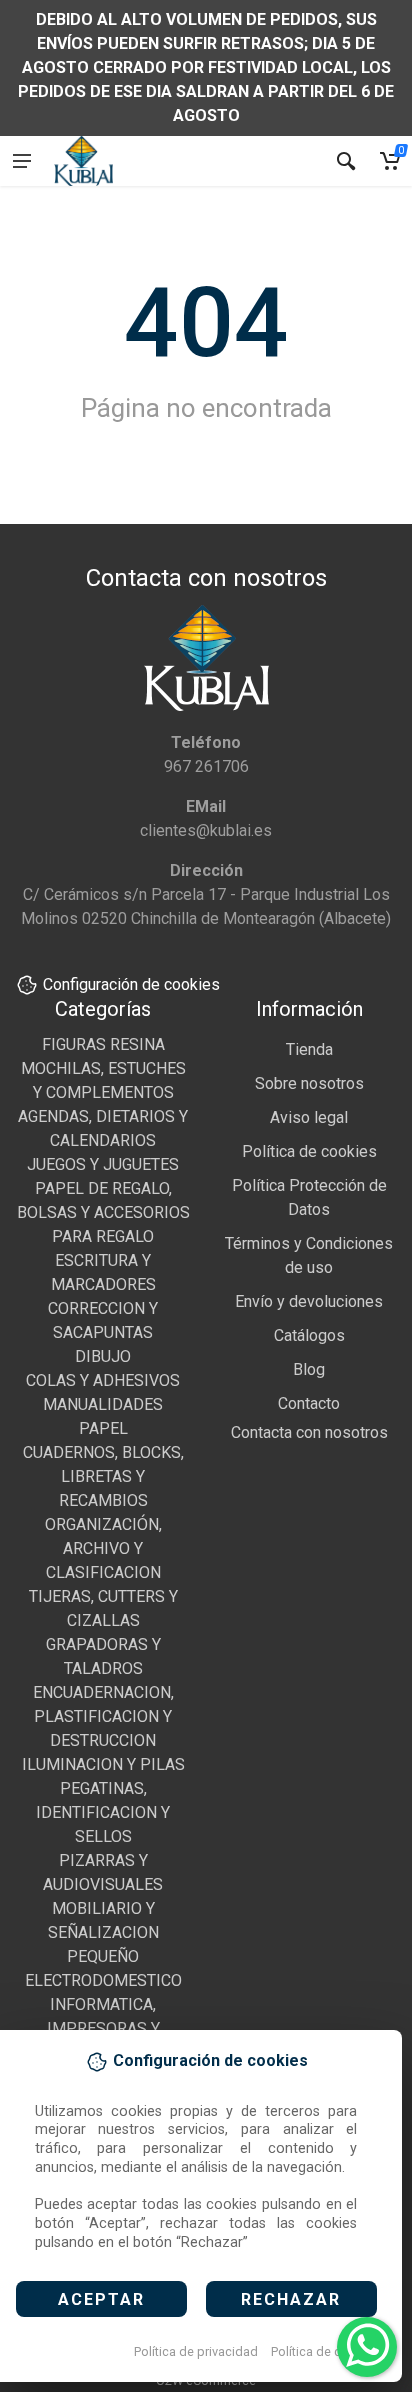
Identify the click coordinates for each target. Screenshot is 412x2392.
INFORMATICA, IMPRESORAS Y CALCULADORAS (103, 2028)
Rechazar (291, 2299)
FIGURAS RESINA (103, 1044)
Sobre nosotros (309, 1083)
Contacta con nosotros (309, 1432)
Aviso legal (309, 1117)
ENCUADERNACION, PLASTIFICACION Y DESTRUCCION (103, 1716)
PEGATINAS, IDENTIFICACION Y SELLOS (103, 1812)
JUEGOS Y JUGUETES (103, 1164)
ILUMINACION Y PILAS (103, 1764)
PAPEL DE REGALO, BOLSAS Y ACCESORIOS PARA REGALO (103, 1212)
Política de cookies (325, 2351)
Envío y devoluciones (309, 1301)
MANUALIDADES (103, 1404)
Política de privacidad (196, 2351)
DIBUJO (103, 1356)
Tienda (309, 1049)
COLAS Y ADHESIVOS (103, 1380)
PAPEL (103, 1428)
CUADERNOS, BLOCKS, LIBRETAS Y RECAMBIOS (103, 1476)
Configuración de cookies (131, 984)
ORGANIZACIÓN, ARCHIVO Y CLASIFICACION (103, 1548)
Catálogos (309, 1335)
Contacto (309, 1403)
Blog (309, 1369)
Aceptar (101, 2299)
